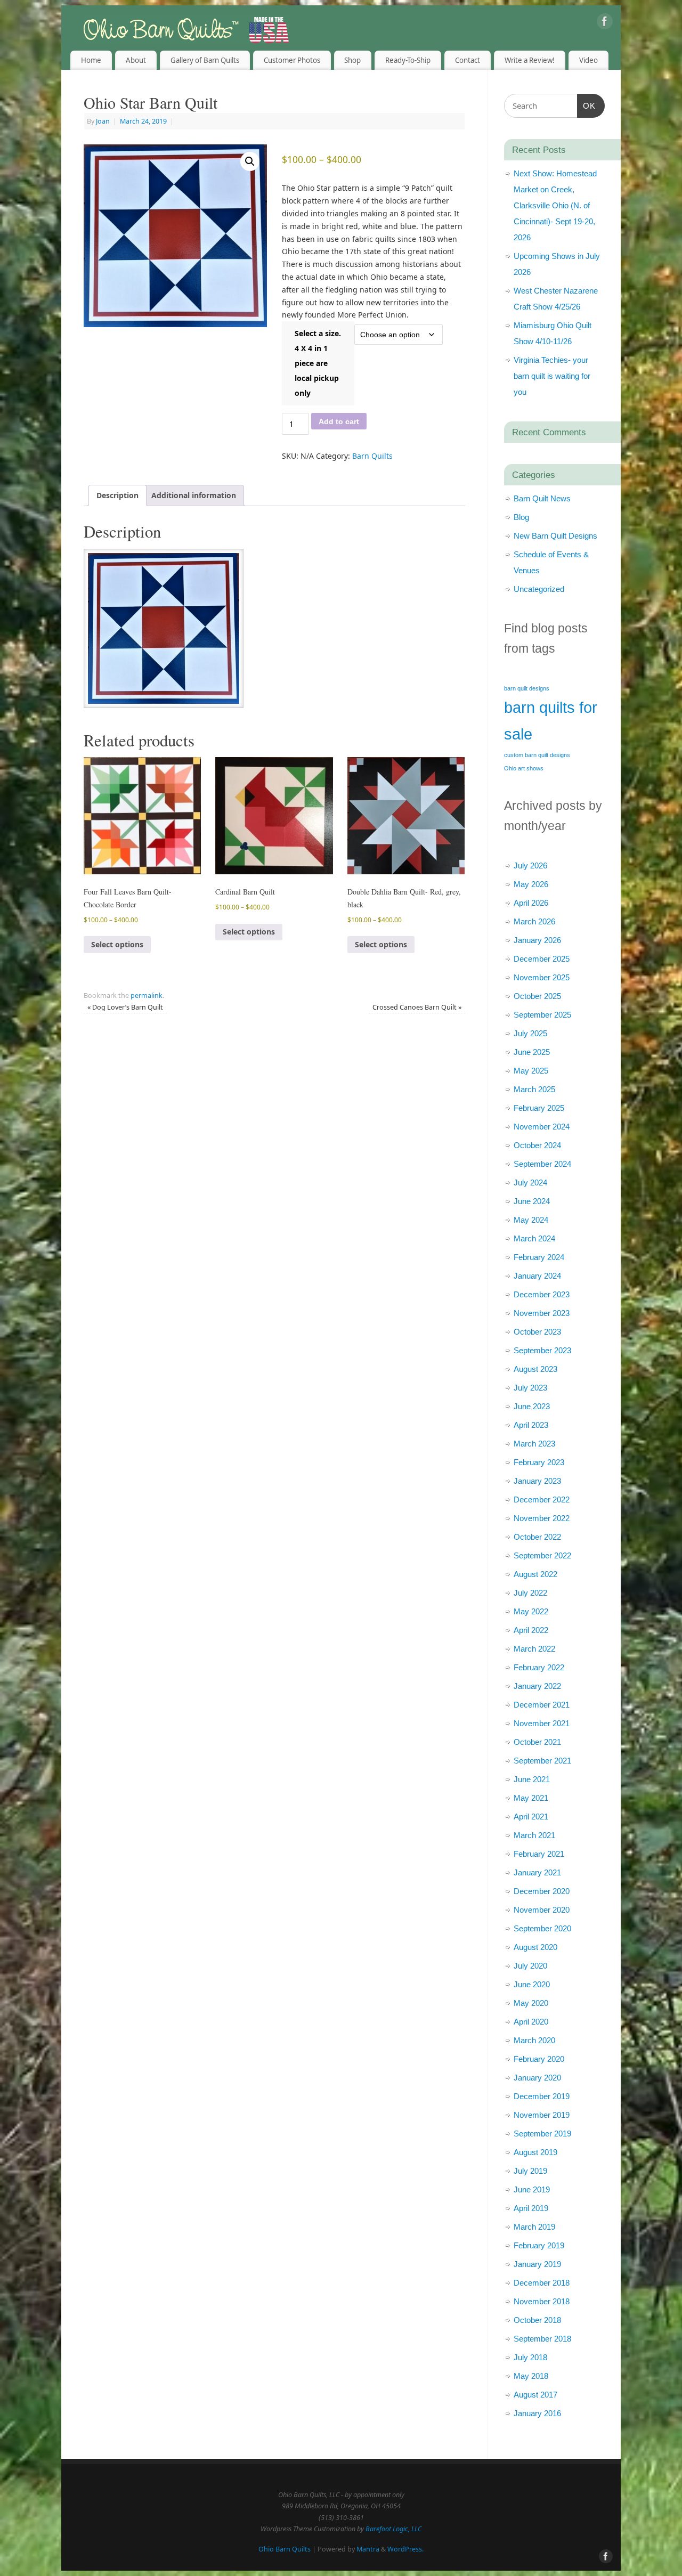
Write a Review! (530, 60)
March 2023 (534, 1444)
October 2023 (537, 1332)
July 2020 (530, 1966)
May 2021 (531, 1798)
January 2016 (537, 2413)
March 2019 (534, 2227)
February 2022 (539, 1667)
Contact (468, 60)
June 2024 (532, 1201)
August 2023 (535, 1369)
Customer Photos (292, 60)
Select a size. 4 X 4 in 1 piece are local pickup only (318, 363)
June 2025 (532, 1052)
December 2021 (542, 1705)
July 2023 (530, 1388)
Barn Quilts (372, 456)
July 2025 (530, 1033)
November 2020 (542, 1910)
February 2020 (539, 2059)
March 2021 (534, 1835)
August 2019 (535, 2152)
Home (91, 60)
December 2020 (542, 1891)
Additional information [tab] (194, 495)
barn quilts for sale (551, 721)
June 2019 (532, 2189)
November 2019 (542, 2115)
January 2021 (537, 1872)
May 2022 (531, 1611)
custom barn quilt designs (537, 755)
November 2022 (542, 1518)
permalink (147, 996)
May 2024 (531, 1220)
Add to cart (339, 421)
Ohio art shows (524, 768)
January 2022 (537, 1686)
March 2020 (534, 2040)
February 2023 (539, 1462)
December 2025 (542, 959)
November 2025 (542, 977)
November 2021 (542, 1723)
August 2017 (535, 2395)
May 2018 (531, 2376)
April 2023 (531, 1425)
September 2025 (542, 1015)
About (136, 60)
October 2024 (537, 1145)
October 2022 (537, 1537)
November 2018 (542, 2301)
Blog (521, 517)
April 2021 (531, 1817)
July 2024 (530, 1183)
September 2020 (542, 1928)
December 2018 (542, 2283)
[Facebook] (605, 23)
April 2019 (531, 2208)
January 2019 (537, 2264)
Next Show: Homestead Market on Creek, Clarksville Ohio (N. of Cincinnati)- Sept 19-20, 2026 (555, 205)
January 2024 (537, 1276)
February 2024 (539, 1257)
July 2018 (530, 2357)
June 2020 (532, 1984)
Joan (103, 121)
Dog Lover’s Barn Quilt (125, 1007)
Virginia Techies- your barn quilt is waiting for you (552, 376)
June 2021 (532, 1779)
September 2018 (542, 2339)
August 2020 (535, 1947)
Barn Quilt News (542, 498)
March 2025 (534, 1089)
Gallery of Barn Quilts (205, 60)
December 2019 (542, 2096)
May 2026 (531, 884)
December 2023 (542, 1294)
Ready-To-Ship (408, 60)
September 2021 (542, 1761)
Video (588, 60)
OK (587, 105)
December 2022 (542, 1500)
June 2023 (532, 1406)
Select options (117, 944)
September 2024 (542, 1164)
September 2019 (542, 2134)
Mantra (368, 2549)
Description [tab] (117, 495)
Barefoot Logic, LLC (393, 2529)
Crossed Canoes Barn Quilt (417, 1007)
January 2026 (537, 940)
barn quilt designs (527, 688)
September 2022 (542, 1555)
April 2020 (531, 2022)
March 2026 (534, 921)
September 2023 (542, 1350)
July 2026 (530, 866)
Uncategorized (539, 589)
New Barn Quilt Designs (555, 536)
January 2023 (537, 1481)
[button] (250, 161)
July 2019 (530, 2171)
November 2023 (542, 1313)
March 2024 (534, 1238)
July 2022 (530, 1593)
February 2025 (539, 1108)
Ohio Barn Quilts (285, 2549)
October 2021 (537, 1742)
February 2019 (539, 2245)
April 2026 (531, 903)
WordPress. (405, 2549)
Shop (352, 60)
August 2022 (535, 1574)
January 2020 (537, 2078)
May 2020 (531, 2003)
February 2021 (539, 1854)
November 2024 (542, 1127)
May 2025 (531, 1071)
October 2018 (537, 2320)
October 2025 (537, 996)
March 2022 (534, 1649)
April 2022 (531, 1630)
